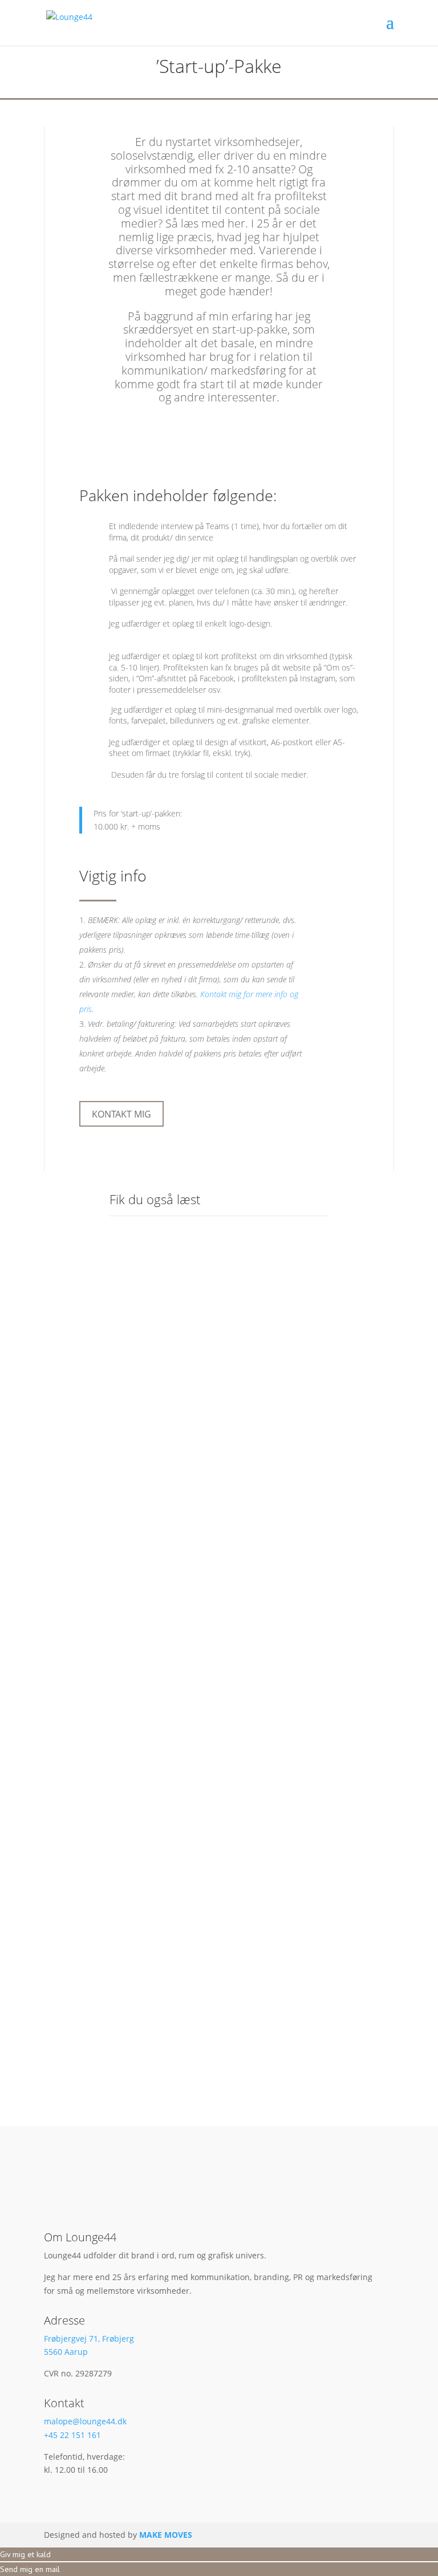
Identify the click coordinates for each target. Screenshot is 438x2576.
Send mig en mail (30, 2569)
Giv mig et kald (25, 2554)
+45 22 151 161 (72, 2435)
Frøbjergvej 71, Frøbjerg (89, 2339)
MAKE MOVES (166, 2535)
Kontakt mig (121, 1114)
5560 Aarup (66, 2352)
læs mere (141, 1472)
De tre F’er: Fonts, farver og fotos (206, 1679)
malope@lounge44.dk (85, 2421)
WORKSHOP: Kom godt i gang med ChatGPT (212, 1398)
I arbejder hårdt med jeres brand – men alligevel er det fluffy (211, 1960)
